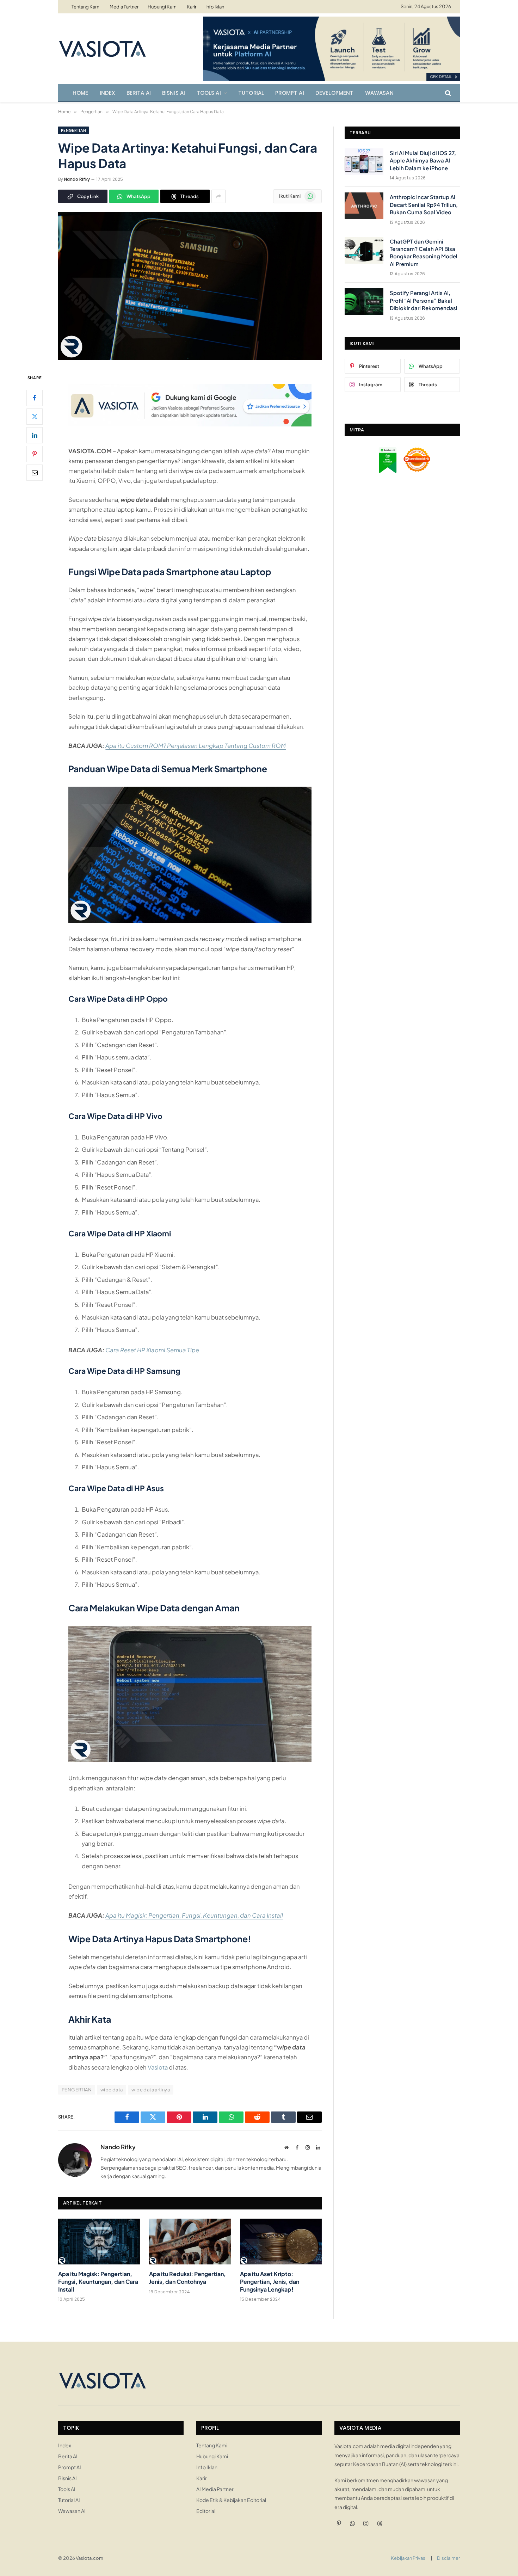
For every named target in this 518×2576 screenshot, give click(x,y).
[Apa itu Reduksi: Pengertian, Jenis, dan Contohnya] (190, 2242)
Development (335, 93)
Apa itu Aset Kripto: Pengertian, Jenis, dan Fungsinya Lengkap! (270, 2282)
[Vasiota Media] (102, 49)
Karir (192, 7)
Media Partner (124, 7)
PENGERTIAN (77, 2090)
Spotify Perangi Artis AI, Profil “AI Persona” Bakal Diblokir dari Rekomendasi (424, 300)
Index (107, 93)
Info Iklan (215, 7)
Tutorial (251, 93)
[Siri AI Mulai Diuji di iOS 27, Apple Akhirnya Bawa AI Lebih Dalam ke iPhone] (364, 162)
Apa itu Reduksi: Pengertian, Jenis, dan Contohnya (187, 2278)
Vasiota (158, 2067)
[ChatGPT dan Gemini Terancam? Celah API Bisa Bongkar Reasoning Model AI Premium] (364, 250)
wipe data (112, 2090)
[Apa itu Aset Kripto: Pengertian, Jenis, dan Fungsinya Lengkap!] (281, 2242)
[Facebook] (35, 398)
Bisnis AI (174, 93)
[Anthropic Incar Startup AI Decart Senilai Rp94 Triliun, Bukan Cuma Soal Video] (364, 206)
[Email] (35, 472)
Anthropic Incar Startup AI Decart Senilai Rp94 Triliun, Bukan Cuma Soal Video (424, 204)
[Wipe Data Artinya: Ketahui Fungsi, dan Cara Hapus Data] (190, 358)
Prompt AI (290, 93)
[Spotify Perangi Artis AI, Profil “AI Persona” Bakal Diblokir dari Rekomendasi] (364, 302)
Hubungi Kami (163, 7)
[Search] (447, 93)
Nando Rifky (77, 179)
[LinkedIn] (35, 435)
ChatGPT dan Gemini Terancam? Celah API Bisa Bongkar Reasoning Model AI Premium (424, 253)
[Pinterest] (35, 454)
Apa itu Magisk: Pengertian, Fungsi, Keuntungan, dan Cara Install (98, 2282)
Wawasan (379, 93)
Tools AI (209, 93)
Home (81, 93)
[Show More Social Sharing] (218, 196)
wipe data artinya (151, 2090)
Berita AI (139, 93)
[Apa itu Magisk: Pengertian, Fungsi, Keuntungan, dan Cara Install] (99, 2242)
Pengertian (73, 130)
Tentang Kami (86, 7)
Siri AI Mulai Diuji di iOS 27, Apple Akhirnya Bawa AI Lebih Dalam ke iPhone (423, 160)
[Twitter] (35, 416)
